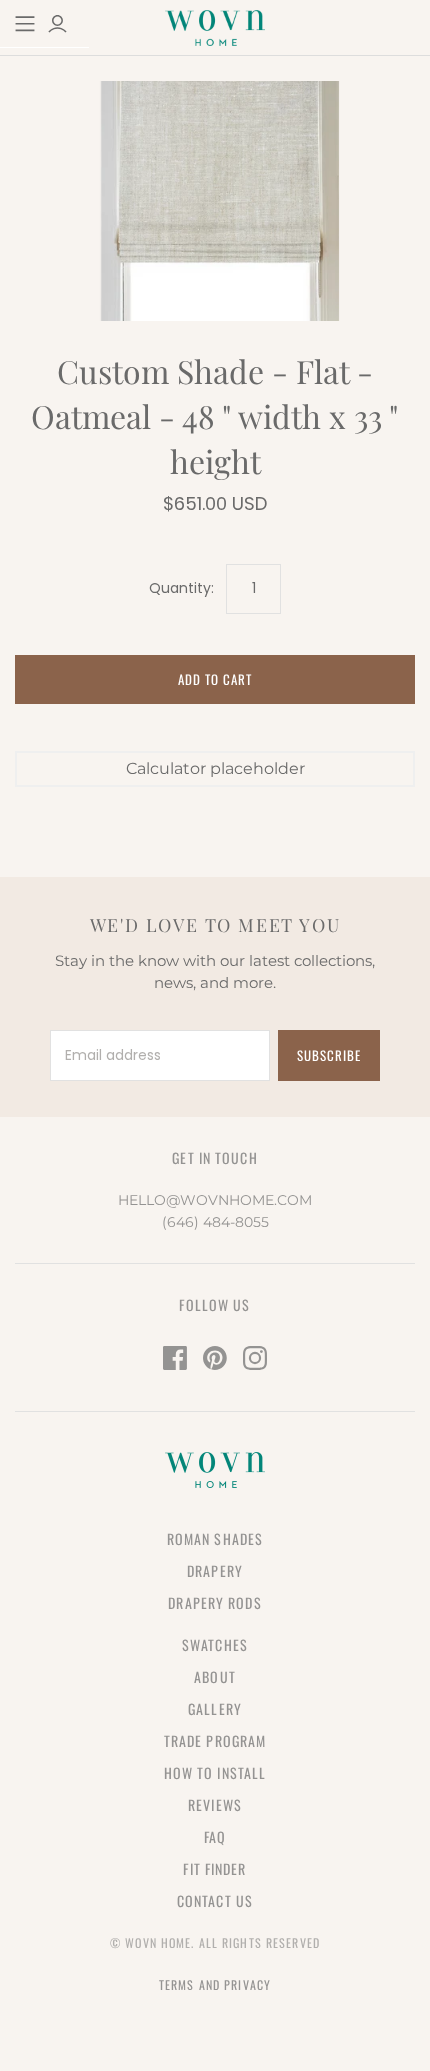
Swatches (215, 1644)
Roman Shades (215, 1538)
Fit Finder (214, 1868)
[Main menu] (25, 24)
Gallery (215, 1708)
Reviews (215, 1804)
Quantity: (181, 588)
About (215, 1676)
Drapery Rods (214, 1602)
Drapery (215, 1570)
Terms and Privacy (215, 1984)
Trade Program (215, 1740)
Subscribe (329, 1055)
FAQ (215, 1836)
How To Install (215, 1772)
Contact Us (215, 1900)
